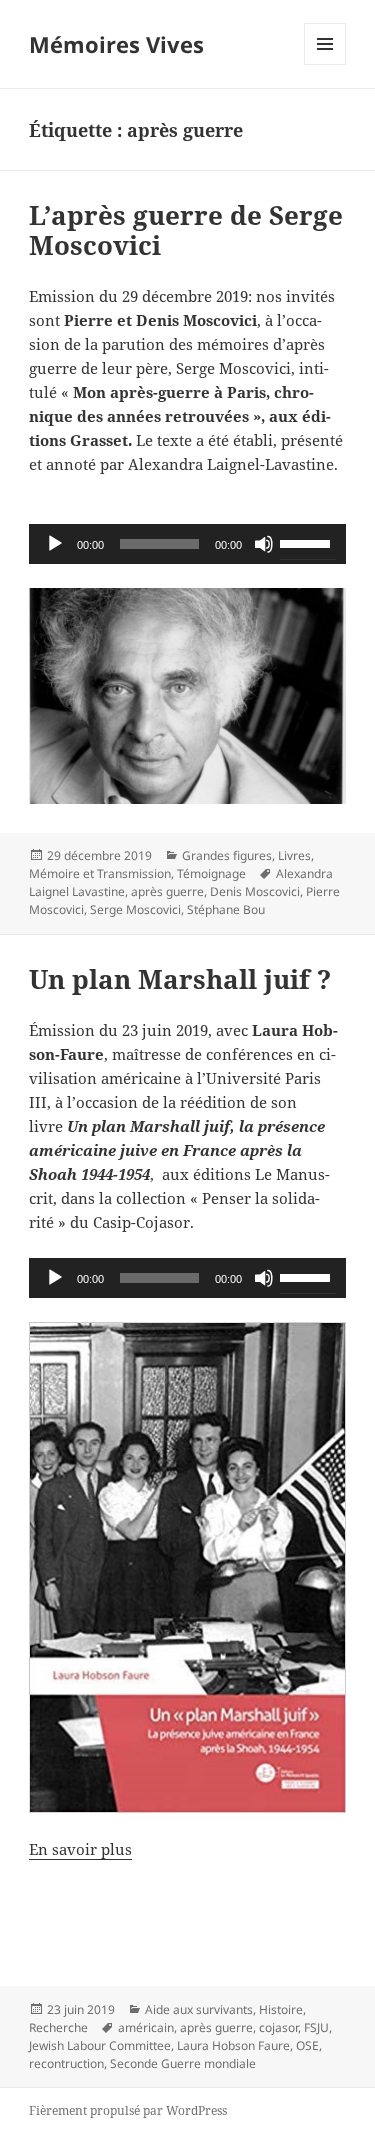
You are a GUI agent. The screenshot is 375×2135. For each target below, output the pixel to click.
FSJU (316, 2027)
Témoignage (211, 873)
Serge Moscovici (135, 909)
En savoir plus (80, 1849)
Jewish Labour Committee (100, 2045)
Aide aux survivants (199, 2009)
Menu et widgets (325, 64)
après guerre (167, 891)
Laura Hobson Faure (233, 2045)
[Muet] (264, 544)
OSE (307, 2045)
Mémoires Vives (116, 44)
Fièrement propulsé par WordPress (128, 2110)
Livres (294, 855)
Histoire (281, 2009)
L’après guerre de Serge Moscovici (186, 230)
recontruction (66, 2063)
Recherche (58, 2027)
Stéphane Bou (226, 909)
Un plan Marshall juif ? (180, 979)
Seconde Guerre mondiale (183, 2063)
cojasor (278, 2027)
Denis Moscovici (255, 891)
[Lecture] (55, 544)
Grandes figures (227, 855)
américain (146, 2027)
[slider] (308, 542)
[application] (187, 544)
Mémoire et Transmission (100, 873)
